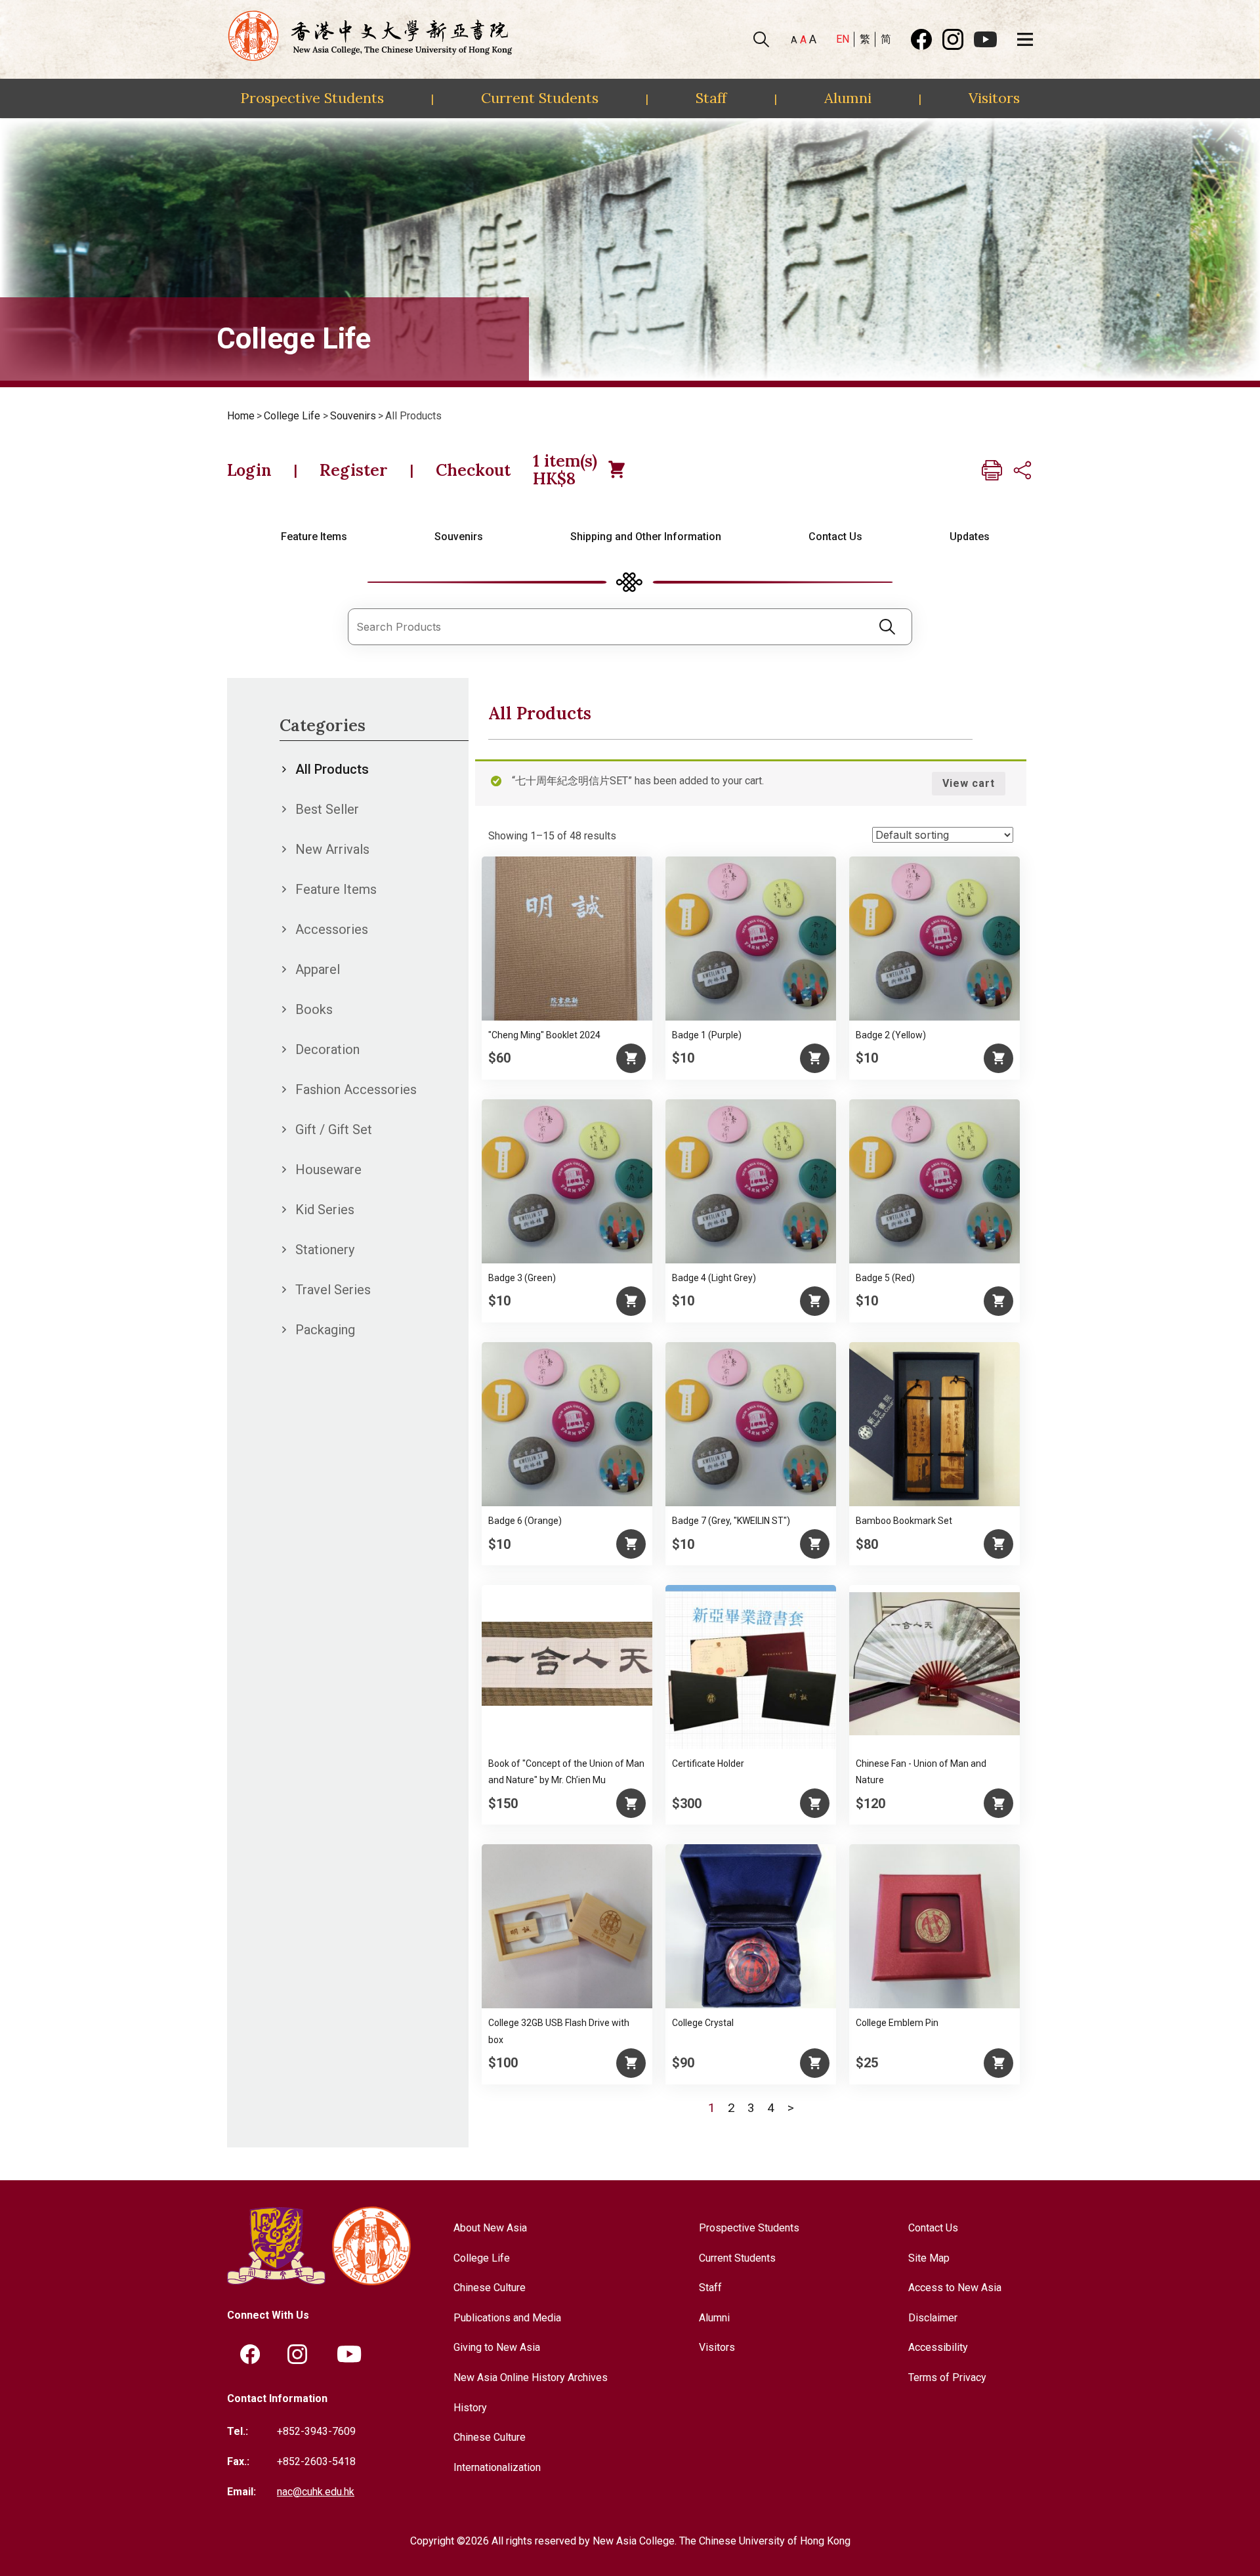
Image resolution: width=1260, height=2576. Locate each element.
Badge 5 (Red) (885, 1278)
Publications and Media (507, 2318)
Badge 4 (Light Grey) (714, 1278)
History (470, 2408)
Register (354, 470)
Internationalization (497, 2467)
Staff (711, 98)
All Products (332, 769)
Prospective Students (312, 98)
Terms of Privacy (947, 2377)
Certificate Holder (708, 1763)
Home (241, 416)
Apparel (318, 969)
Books (314, 1009)
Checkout (473, 470)
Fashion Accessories (356, 1089)
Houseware (328, 1170)
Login (249, 470)
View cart (969, 783)
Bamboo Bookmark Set (904, 1521)
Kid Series (325, 1210)
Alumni (848, 98)
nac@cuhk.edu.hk (316, 2492)
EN (843, 39)
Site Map (929, 2258)
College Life (292, 416)
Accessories (332, 929)
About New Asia (490, 2228)
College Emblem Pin (897, 2023)
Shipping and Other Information (646, 537)
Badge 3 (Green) (522, 1278)
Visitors (994, 98)
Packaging (325, 1330)
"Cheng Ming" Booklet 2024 (544, 1035)
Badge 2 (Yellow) (891, 1035)
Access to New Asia (955, 2288)
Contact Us (835, 537)
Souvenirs (353, 416)
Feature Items (314, 537)
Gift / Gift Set (334, 1130)
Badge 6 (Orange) (525, 1521)
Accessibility (938, 2347)
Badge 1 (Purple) (707, 1035)
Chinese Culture (490, 2288)
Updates (970, 537)
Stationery (325, 1250)
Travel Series (333, 1290)
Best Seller (327, 809)
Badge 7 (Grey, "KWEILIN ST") (731, 1521)
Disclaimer (933, 2318)
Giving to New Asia (497, 2347)
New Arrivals (332, 849)
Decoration (327, 1049)
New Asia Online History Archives (531, 2377)
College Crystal (703, 2023)
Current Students (540, 98)
